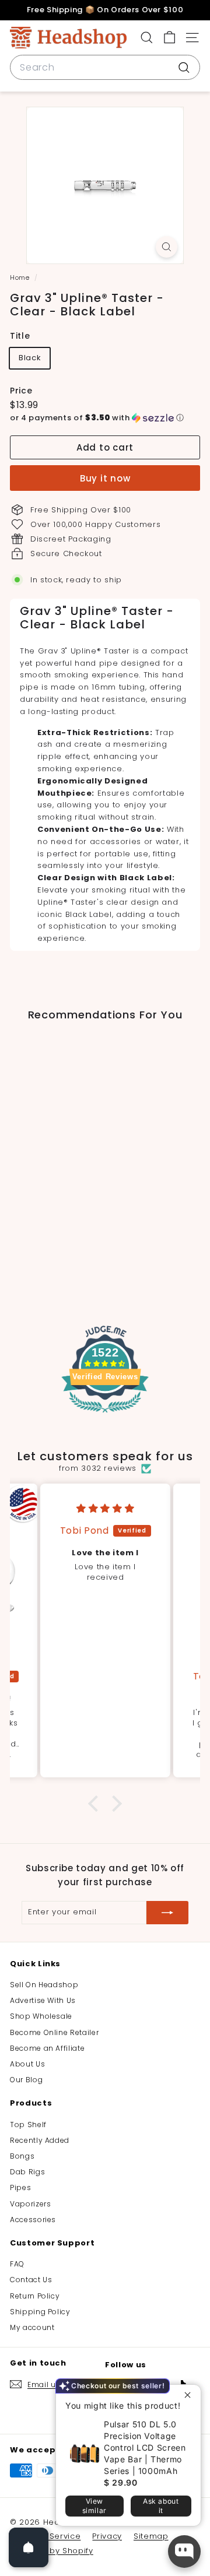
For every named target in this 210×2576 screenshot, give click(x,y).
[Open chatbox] (184, 2552)
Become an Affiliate (47, 2048)
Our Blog (26, 2080)
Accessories (33, 2220)
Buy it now (105, 478)
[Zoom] (167, 247)
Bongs (22, 2156)
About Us (27, 2064)
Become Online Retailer (54, 2032)
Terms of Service (45, 2536)
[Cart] (169, 38)
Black (30, 358)
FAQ (17, 2264)
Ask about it (161, 2506)
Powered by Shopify (52, 2551)
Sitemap (151, 2536)
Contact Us (31, 2280)
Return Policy (35, 2296)
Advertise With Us (43, 2000)
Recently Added (40, 2140)
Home (21, 277)
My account (32, 2327)
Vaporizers (31, 2204)
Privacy (107, 2536)
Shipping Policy (40, 2312)
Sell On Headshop (44, 1985)
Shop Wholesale (41, 2016)
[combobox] (105, 68)
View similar (94, 2506)
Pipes (20, 2187)
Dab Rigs (27, 2172)
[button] (105, 418)
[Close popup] (190, 2395)
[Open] (29, 2547)
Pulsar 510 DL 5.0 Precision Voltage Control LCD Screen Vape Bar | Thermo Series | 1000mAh (145, 2447)
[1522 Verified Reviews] (105, 1415)
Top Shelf (28, 2125)
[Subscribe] (167, 1913)
